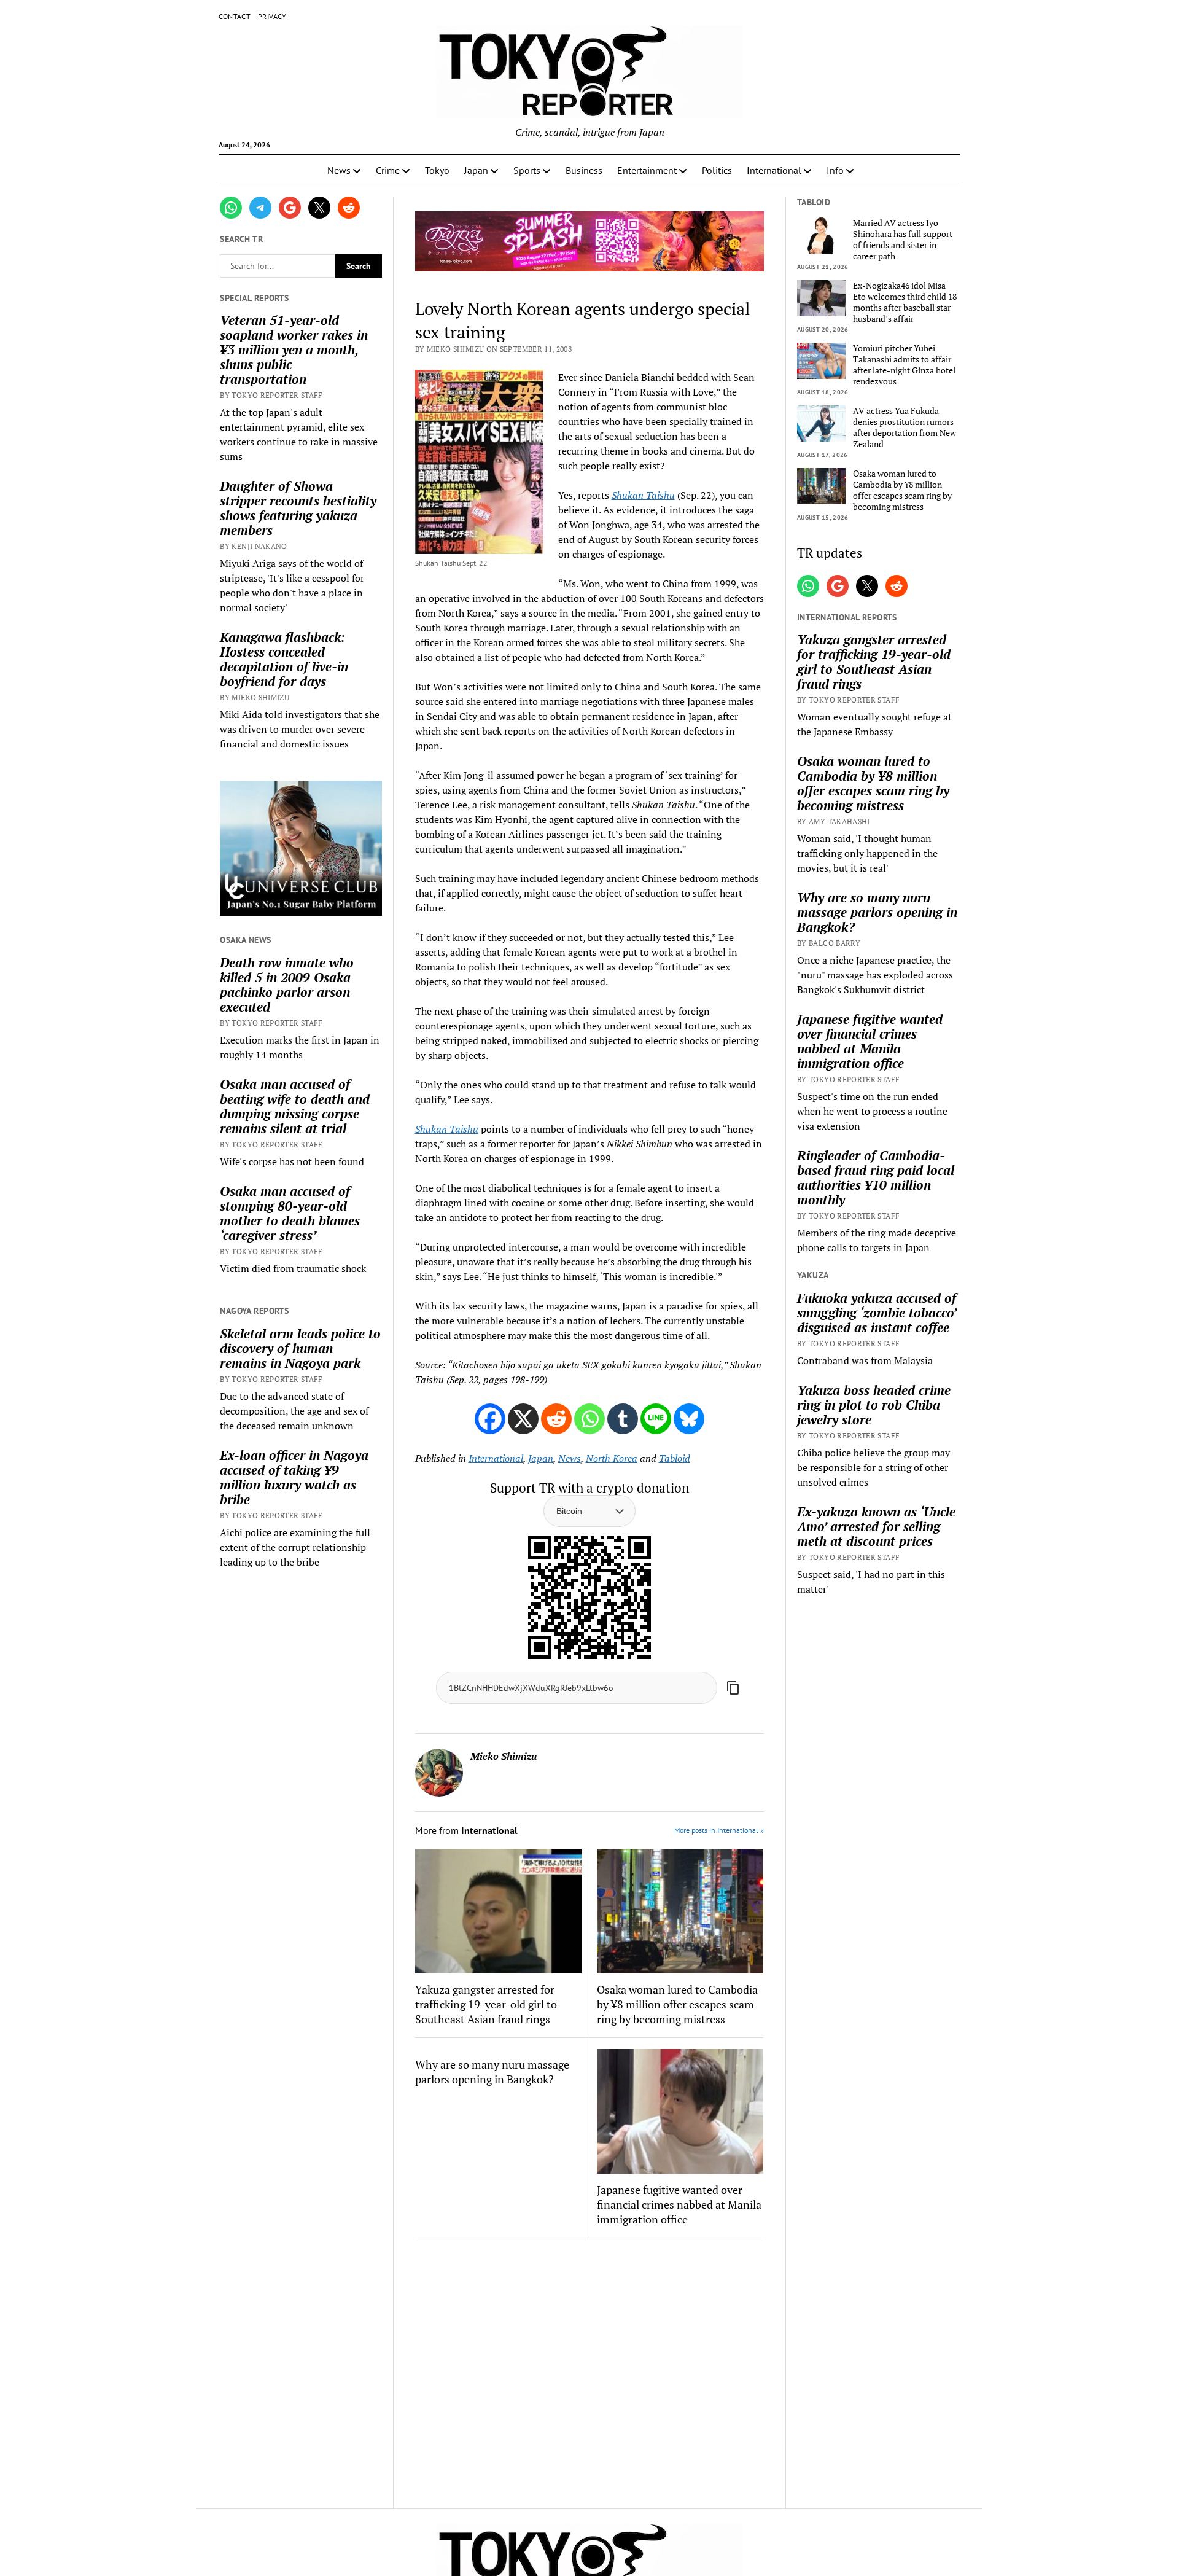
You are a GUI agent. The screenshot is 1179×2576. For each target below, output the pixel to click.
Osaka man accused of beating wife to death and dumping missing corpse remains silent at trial (295, 1106)
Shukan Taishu (643, 495)
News (339, 170)
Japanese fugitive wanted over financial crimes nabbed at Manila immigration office (679, 2204)
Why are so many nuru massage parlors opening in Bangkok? (492, 2072)
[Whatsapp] (589, 1419)
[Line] (656, 1419)
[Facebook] (490, 1419)
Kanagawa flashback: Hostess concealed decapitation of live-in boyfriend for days (284, 659)
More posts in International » (719, 1830)
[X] (523, 1419)
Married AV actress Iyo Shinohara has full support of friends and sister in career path (903, 240)
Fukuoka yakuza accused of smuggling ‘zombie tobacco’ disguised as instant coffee (877, 1313)
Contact (235, 16)
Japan (476, 170)
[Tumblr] (623, 1419)
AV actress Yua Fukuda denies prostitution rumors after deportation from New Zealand (905, 427)
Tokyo (437, 170)
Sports (527, 170)
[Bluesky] (689, 1419)
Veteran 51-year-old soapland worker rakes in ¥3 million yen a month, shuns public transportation (294, 349)
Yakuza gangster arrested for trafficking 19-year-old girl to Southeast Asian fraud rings (486, 2004)
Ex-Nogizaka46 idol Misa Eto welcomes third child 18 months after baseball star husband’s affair (905, 302)
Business (584, 170)
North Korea (612, 1458)
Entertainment (647, 170)
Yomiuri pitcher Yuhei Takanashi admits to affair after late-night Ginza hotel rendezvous (904, 365)
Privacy (272, 16)
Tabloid (675, 1458)
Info (835, 170)
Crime (388, 170)
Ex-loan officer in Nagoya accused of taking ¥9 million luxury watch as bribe (294, 1477)
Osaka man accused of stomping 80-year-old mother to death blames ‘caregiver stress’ (290, 1213)
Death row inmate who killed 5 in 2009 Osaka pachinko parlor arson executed (287, 985)
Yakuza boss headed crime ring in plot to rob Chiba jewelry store (874, 1405)
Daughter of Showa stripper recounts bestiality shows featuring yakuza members (298, 508)
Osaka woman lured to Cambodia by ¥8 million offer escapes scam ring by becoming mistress (677, 2004)
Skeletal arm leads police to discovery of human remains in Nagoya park (300, 1348)
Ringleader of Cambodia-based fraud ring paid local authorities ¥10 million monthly (876, 1177)
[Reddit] (556, 1419)
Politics (717, 170)
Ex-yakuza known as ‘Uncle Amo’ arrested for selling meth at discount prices (876, 1526)
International (774, 170)
